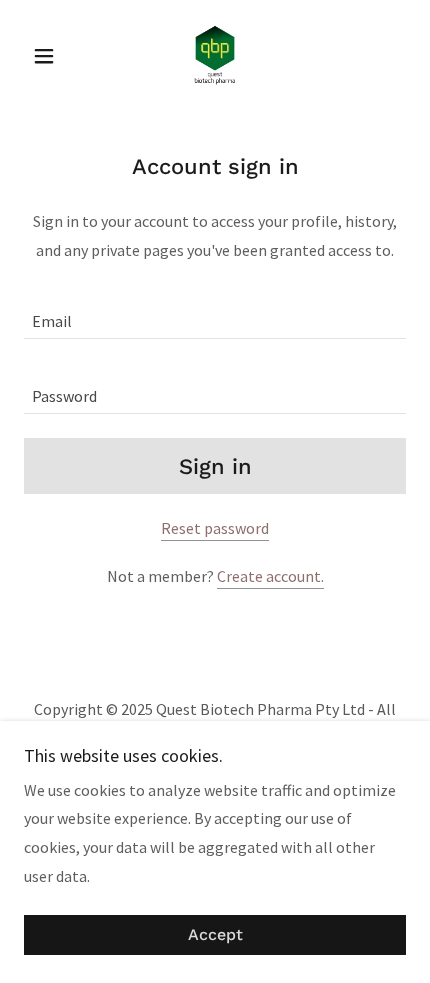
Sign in (215, 466)
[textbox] (215, 313)
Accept (215, 935)
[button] (52, 56)
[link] (215, 56)
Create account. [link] (270, 576)
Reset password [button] (215, 528)
